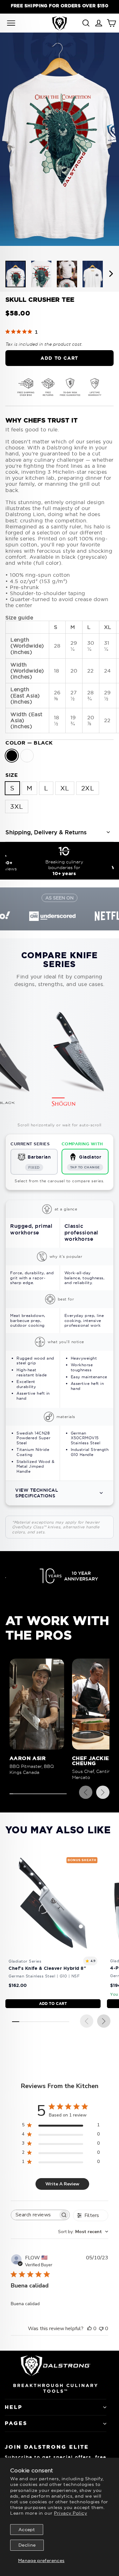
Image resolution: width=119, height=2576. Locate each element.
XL (65, 788)
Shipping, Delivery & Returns (46, 832)
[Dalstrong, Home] (60, 23)
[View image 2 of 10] (41, 274)
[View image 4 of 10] (93, 274)
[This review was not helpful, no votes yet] (101, 2329)
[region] (60, 6)
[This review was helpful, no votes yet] (89, 2329)
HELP (14, 2407)
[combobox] (83, 2232)
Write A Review (62, 2184)
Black (12, 756)
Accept (27, 2530)
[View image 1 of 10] (16, 274)
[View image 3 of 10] (67, 274)
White (27, 756)
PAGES (16, 2423)
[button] (60, 1493)
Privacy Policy (70, 2513)
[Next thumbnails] (111, 274)
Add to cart (53, 2003)
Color (29, 743)
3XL (17, 806)
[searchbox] (35, 2215)
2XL (88, 788)
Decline (27, 2545)
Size (12, 775)
